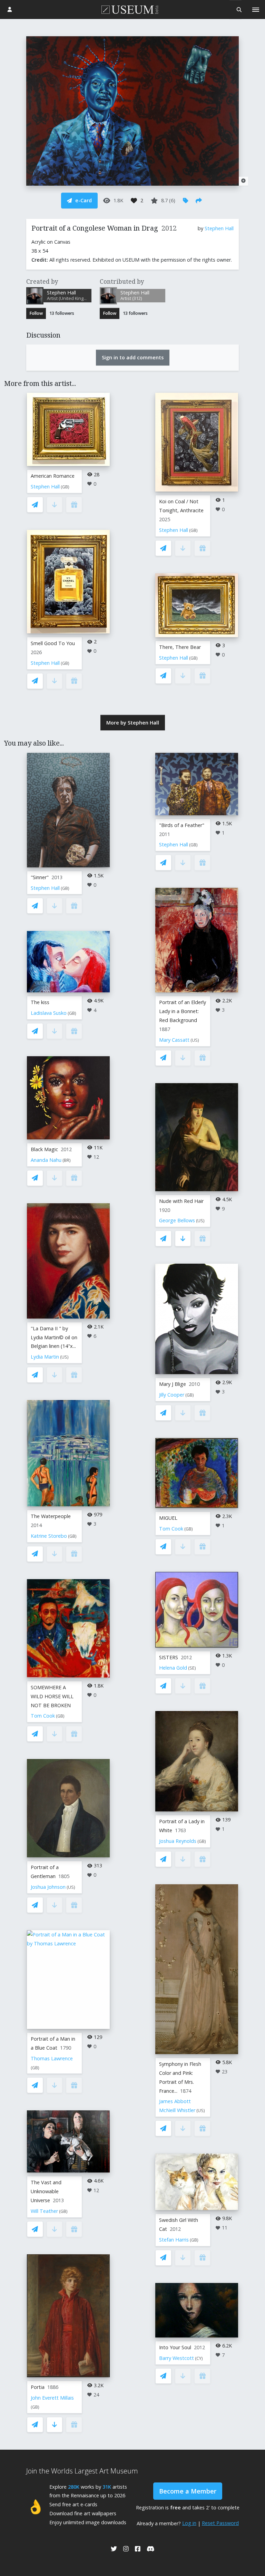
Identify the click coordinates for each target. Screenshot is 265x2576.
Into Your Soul (175, 2347)
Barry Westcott (176, 2358)
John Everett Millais (52, 2398)
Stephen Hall (219, 228)
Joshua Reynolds (178, 1841)
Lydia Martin (45, 1357)
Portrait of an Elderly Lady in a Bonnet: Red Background (183, 1011)
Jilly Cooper (172, 1395)
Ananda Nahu (46, 1160)
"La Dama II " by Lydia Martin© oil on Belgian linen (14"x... (54, 1337)
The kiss (40, 1002)
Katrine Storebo (49, 1536)
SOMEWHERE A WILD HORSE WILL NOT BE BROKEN (52, 1696)
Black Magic (44, 1149)
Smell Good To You (53, 643)
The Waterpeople (51, 1516)
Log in (189, 2523)
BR (67, 1160)
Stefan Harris (174, 2240)
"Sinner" (40, 877)
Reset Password (220, 2523)
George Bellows (177, 1220)
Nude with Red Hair (181, 1201)
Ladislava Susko (49, 1013)
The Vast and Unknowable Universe (46, 2191)
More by (133, 723)
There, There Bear (180, 647)
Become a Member (188, 2491)
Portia (38, 2387)
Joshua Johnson (48, 1887)
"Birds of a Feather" (182, 825)
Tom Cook (43, 1716)
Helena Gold (173, 1668)
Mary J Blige (173, 1384)
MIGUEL (168, 1518)
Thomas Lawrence (52, 2058)
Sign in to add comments (133, 357)
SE (192, 1668)
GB (65, 487)
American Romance (53, 476)
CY (199, 2358)
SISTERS (169, 1657)
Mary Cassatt (174, 1040)
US (64, 1357)
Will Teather (44, 2211)
